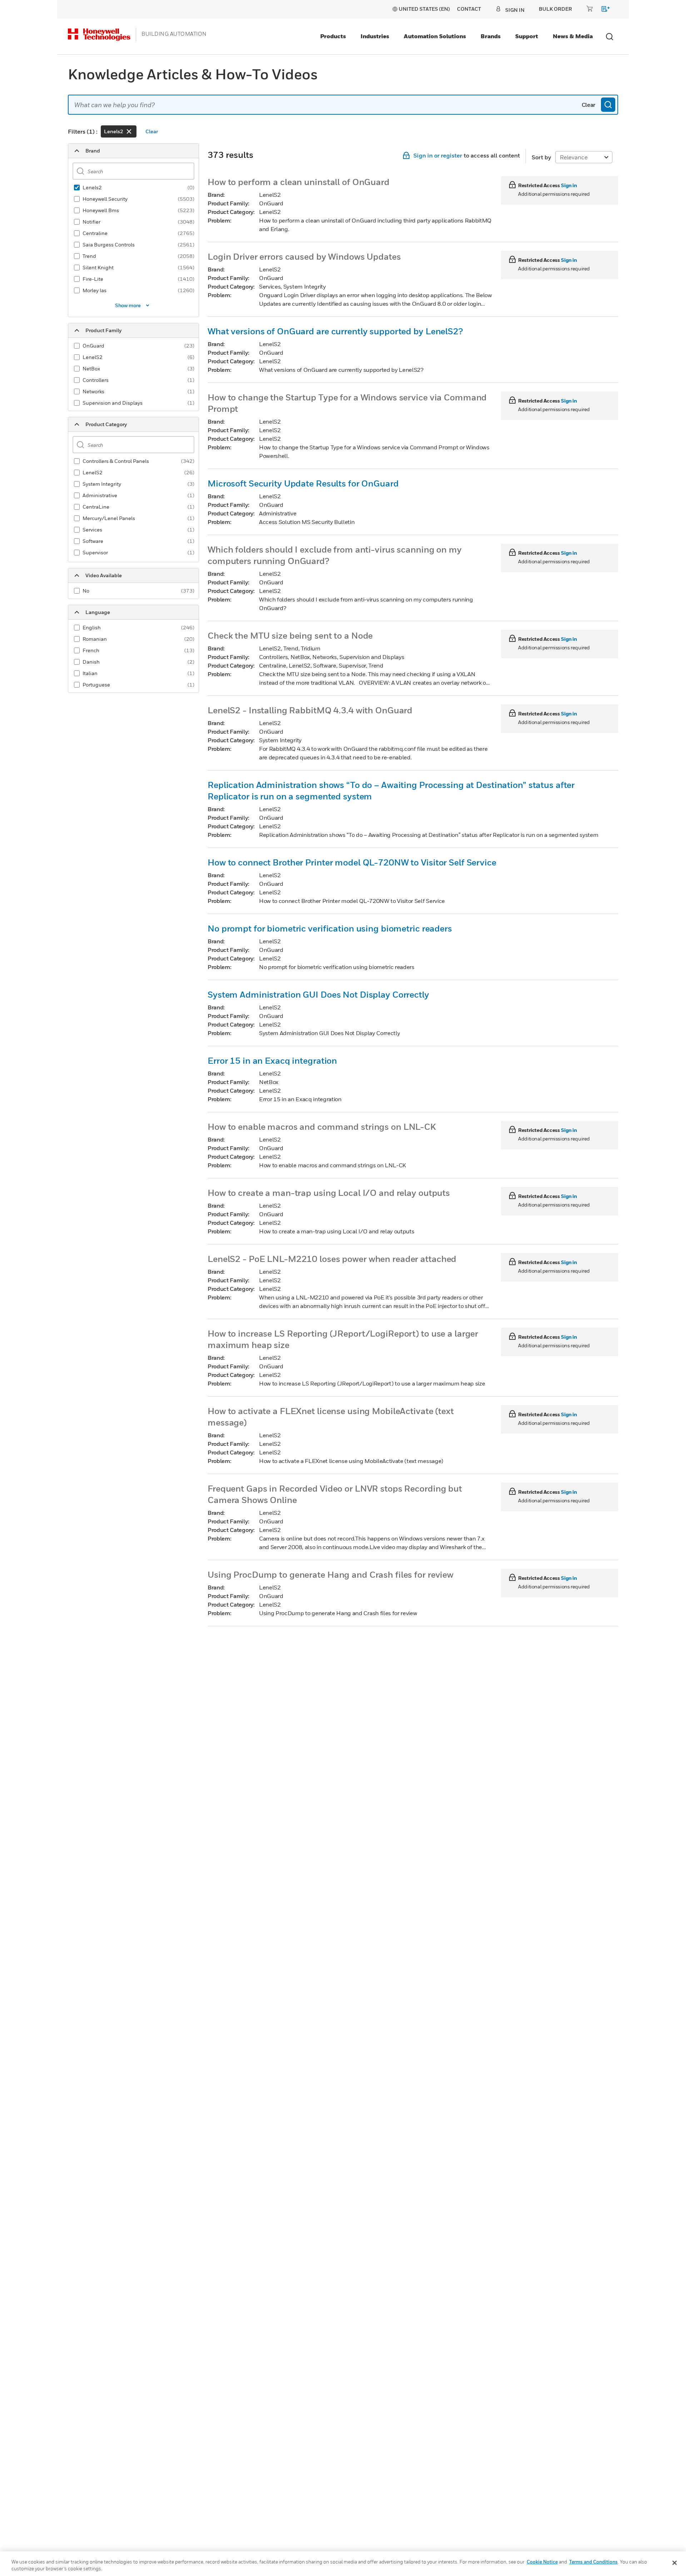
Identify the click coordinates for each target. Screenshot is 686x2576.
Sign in (569, 185)
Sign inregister (438, 155)
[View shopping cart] (602, 10)
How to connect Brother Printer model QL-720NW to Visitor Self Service (352, 862)
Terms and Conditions (593, 2562)
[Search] (608, 105)
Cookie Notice (542, 2562)
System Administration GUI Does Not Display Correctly (318, 994)
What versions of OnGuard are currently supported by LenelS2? (335, 331)
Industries (375, 36)
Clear (588, 105)
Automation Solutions (435, 36)
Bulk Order (555, 9)
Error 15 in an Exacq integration (272, 1060)
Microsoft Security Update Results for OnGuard (303, 483)
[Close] (675, 2563)
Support (527, 36)
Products (333, 36)
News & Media (573, 36)
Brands (491, 36)
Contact (469, 9)
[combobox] (343, 105)
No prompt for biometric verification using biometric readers (330, 928)
